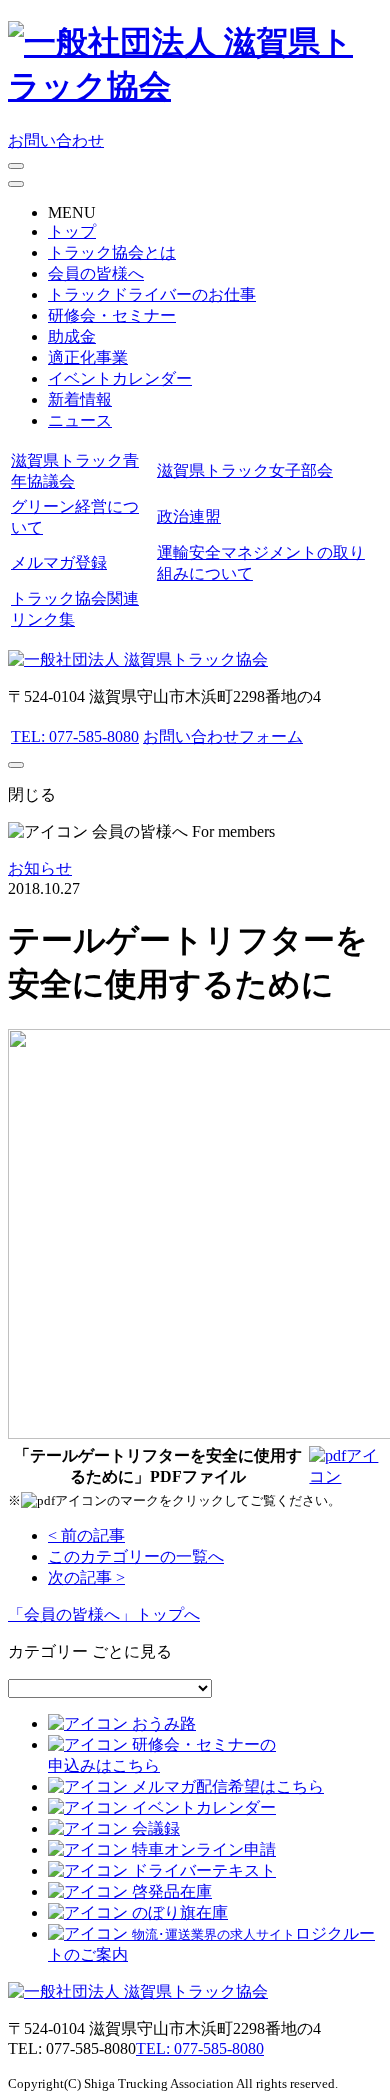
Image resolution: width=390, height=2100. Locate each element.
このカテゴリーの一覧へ (136, 1556)
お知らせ (40, 868)
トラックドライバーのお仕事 (152, 294)
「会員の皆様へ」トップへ (104, 1614)
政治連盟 (189, 516)
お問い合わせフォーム (223, 736)
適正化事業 (88, 357)
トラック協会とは (112, 252)
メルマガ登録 (59, 562)
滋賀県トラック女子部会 (245, 470)
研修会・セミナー (112, 315)
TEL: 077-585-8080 (75, 736)
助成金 (72, 336)
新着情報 (80, 399)
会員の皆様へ (96, 273)
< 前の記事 (86, 1535)
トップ (72, 231)
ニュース (80, 420)
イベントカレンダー (120, 378)
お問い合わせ (56, 140)
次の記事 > (86, 1577)
